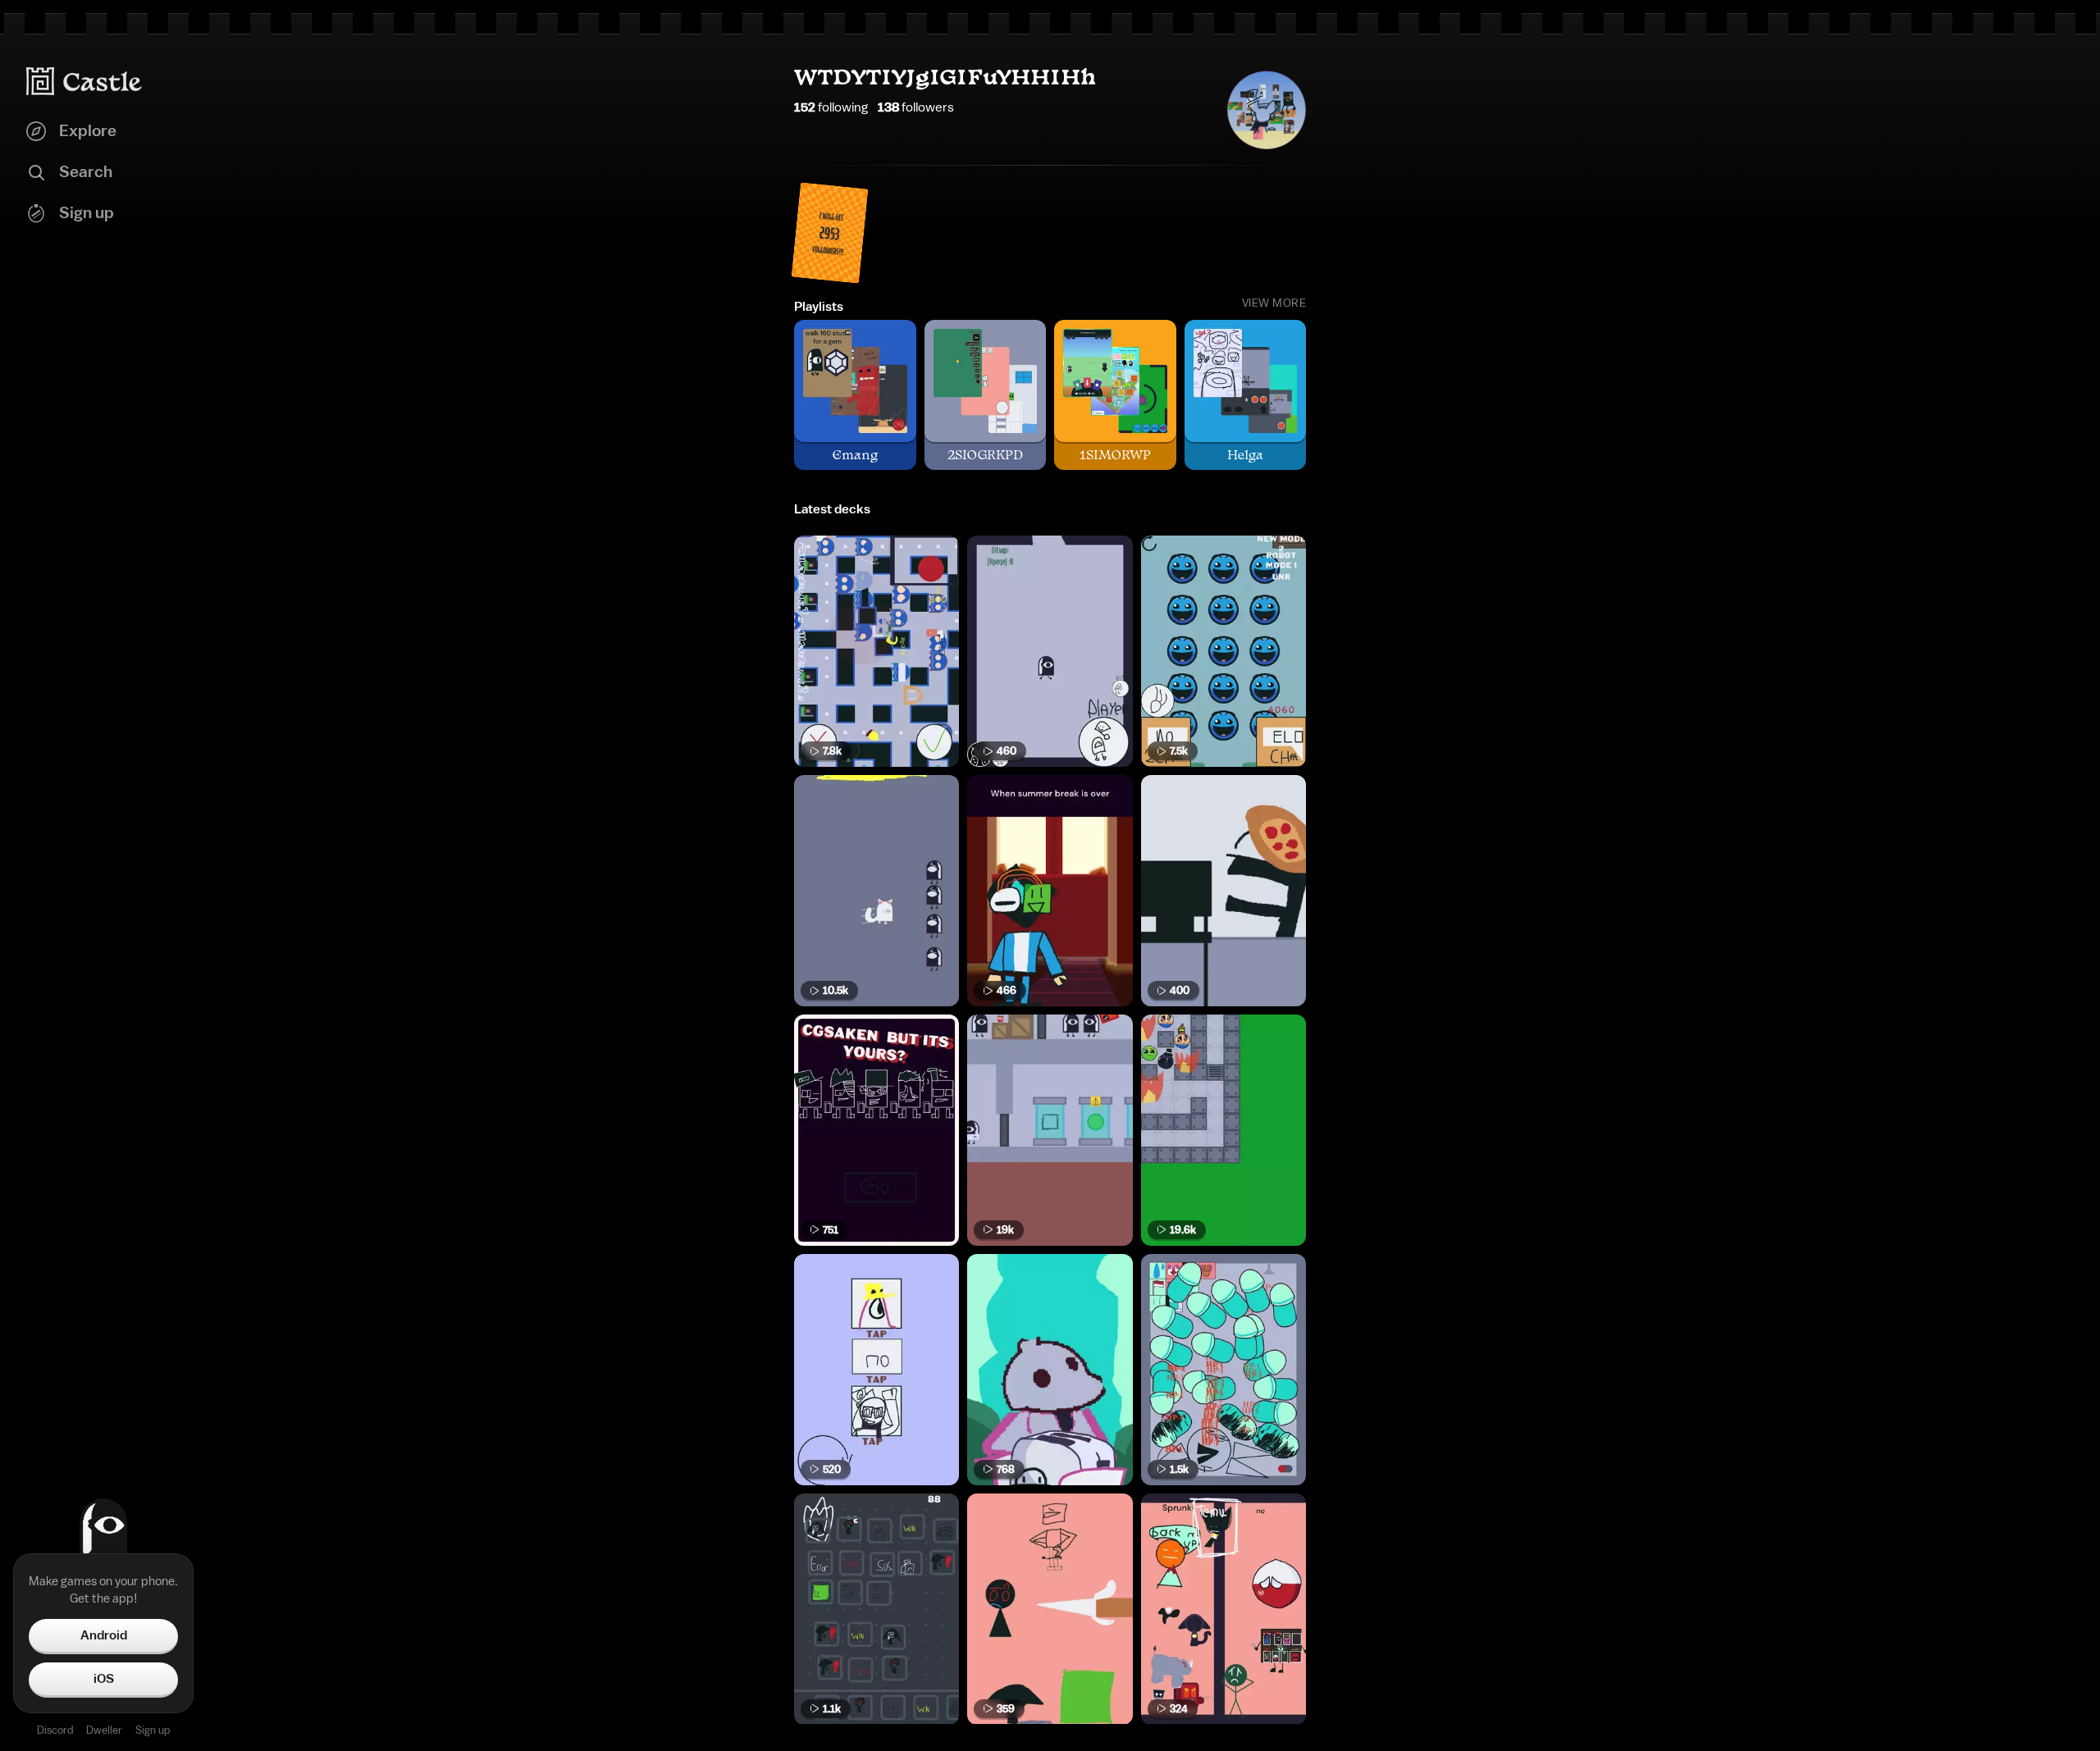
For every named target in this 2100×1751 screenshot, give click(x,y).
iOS (104, 1679)
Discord (55, 1730)
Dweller (104, 1730)
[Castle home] (84, 81)
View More (1274, 303)
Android (104, 1635)
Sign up (153, 1730)
